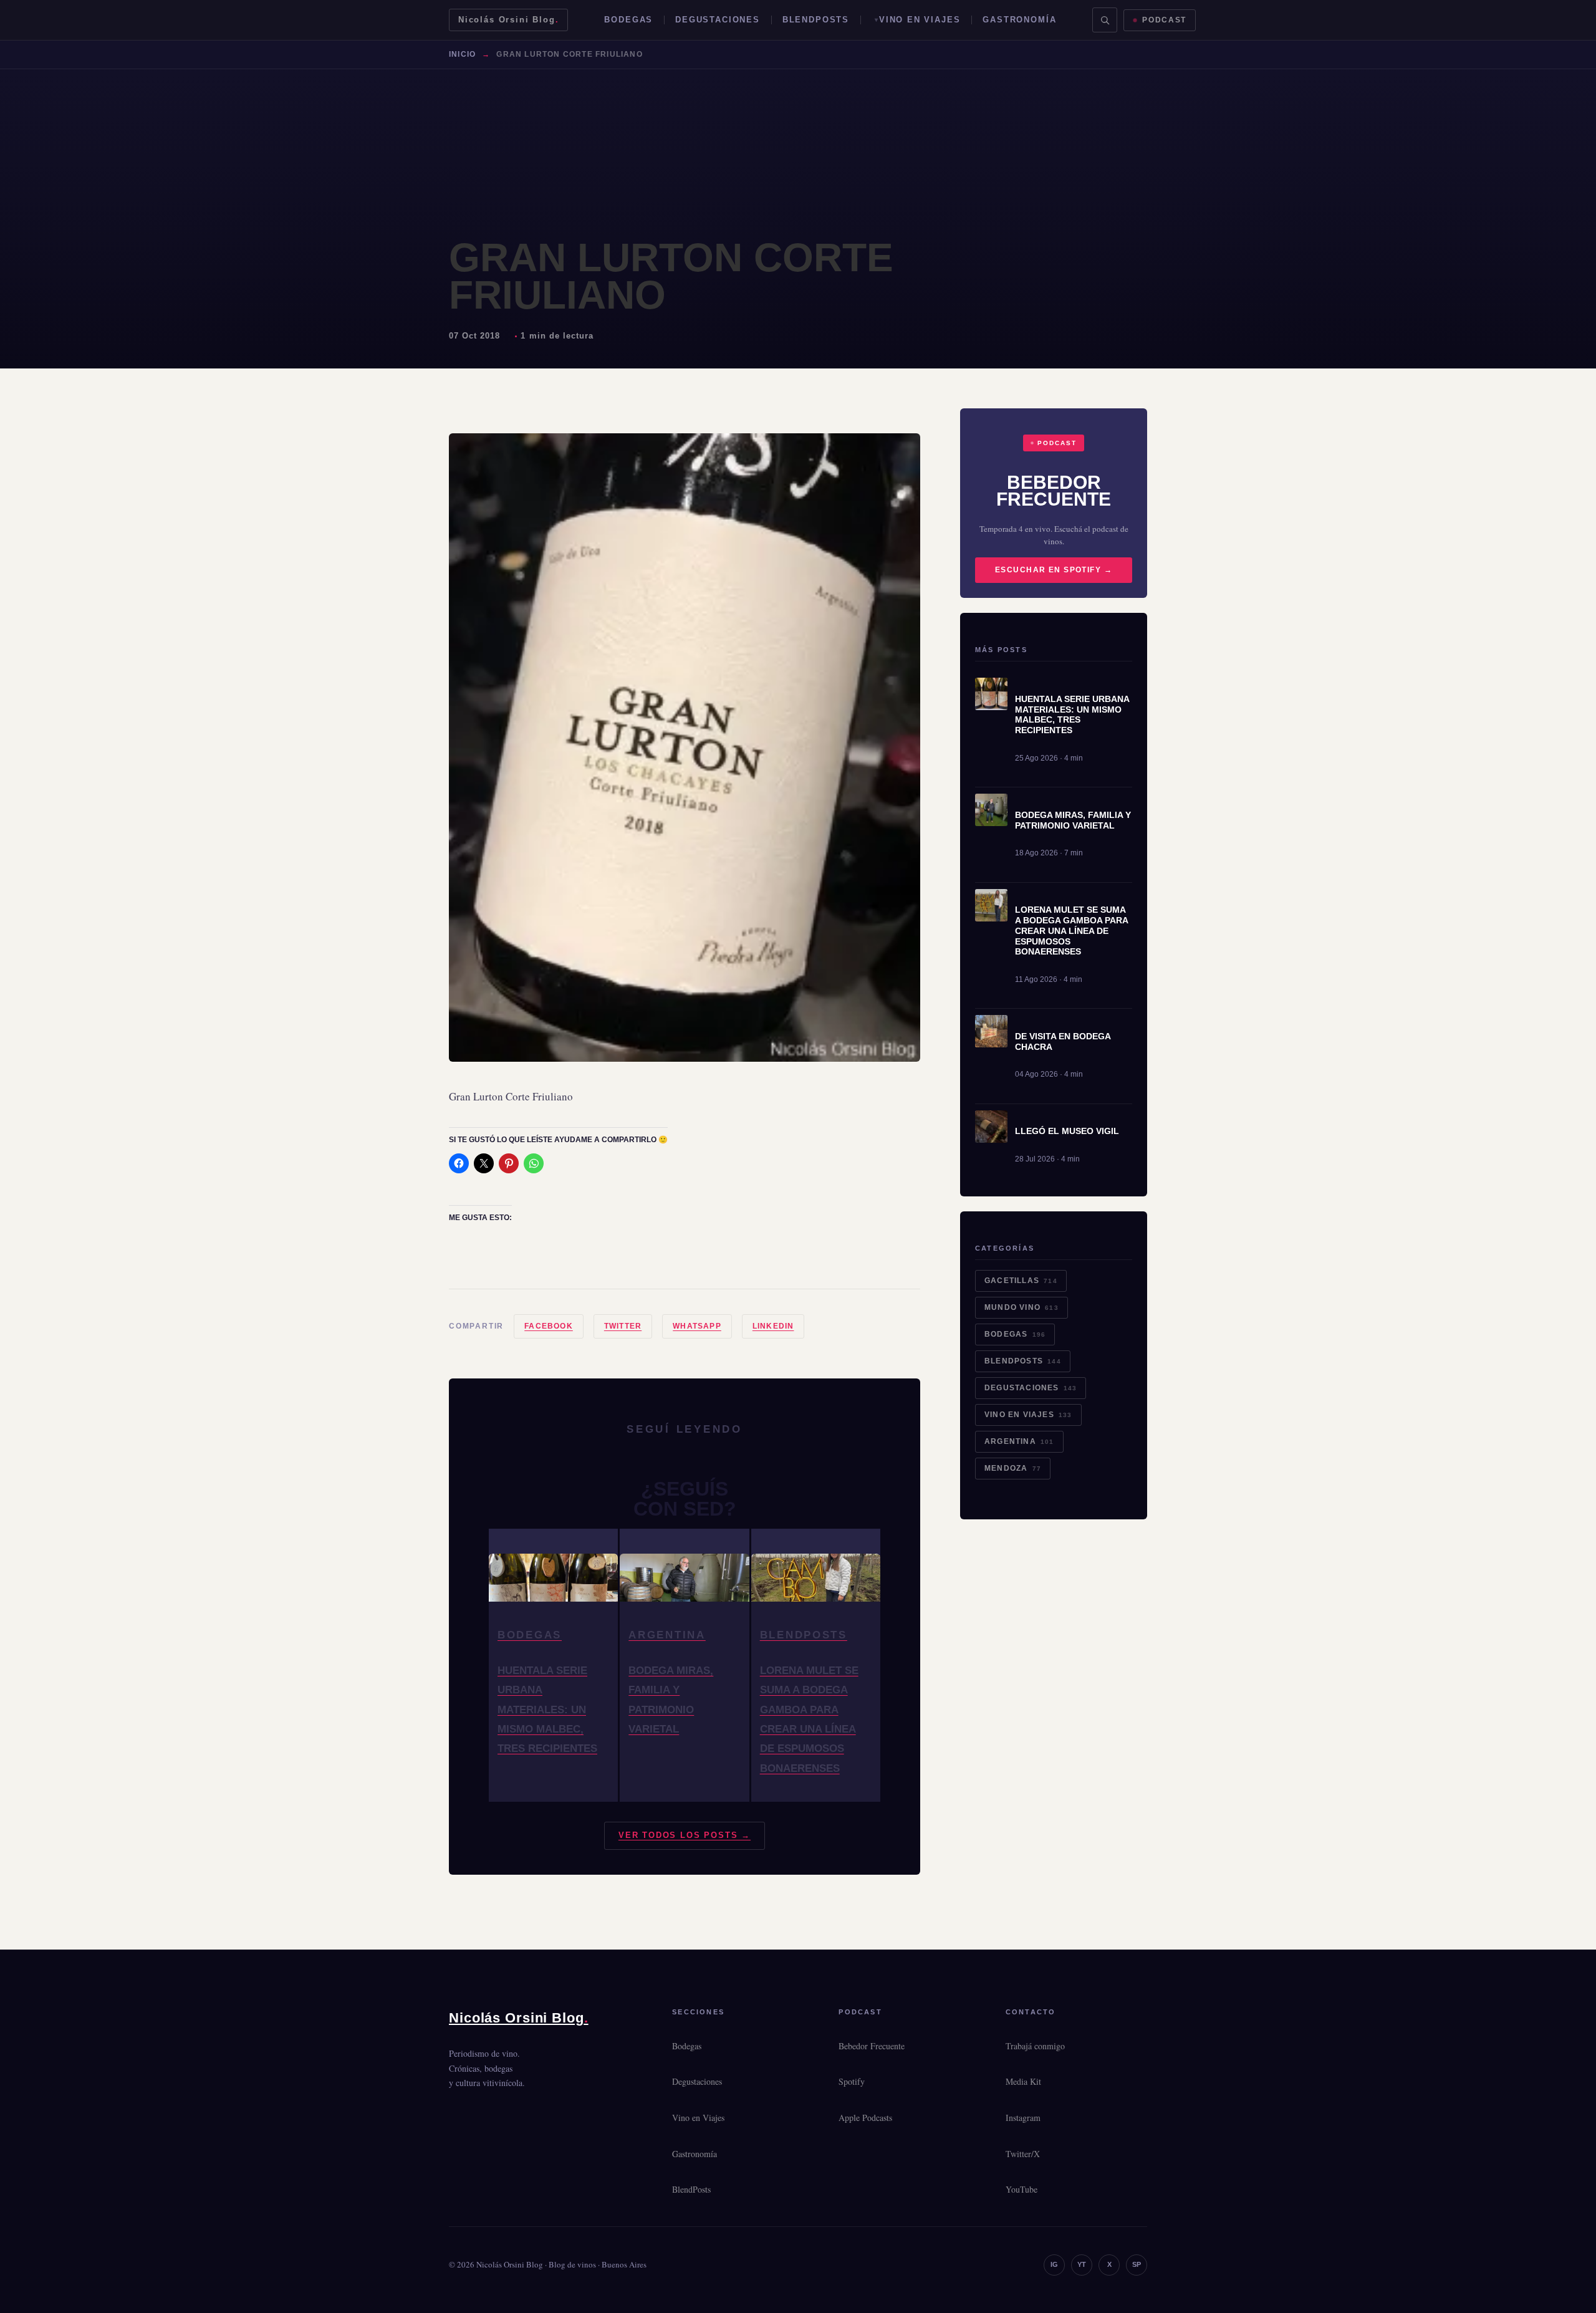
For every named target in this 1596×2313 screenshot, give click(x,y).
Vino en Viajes (920, 20)
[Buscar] (1105, 20)
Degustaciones (718, 20)
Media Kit (1023, 2081)
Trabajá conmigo (1035, 2046)
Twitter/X (1023, 2154)
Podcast (1164, 20)
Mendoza (1013, 1468)
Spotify (852, 2081)
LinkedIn (773, 1326)
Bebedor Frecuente (872, 2046)
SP (1137, 2264)
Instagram (1023, 2118)
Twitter (623, 1326)
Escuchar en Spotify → (1054, 570)
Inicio (462, 54)
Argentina (1019, 1441)
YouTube (1022, 2189)
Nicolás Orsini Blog (508, 20)
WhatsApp (697, 1326)
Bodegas (628, 20)
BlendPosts (816, 20)
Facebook (549, 1326)
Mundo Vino (1022, 1307)
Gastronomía (1019, 20)
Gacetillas (1021, 1281)
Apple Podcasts (865, 2118)
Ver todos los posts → (685, 1835)
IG (1054, 2264)
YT (1082, 2264)
